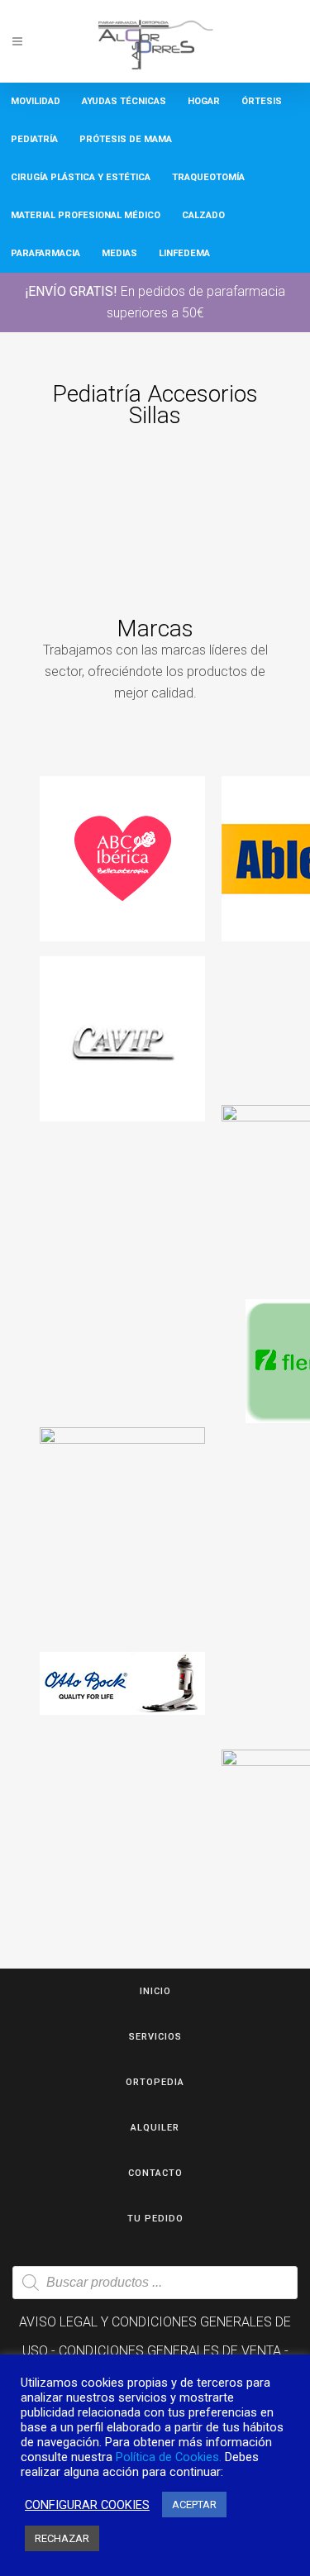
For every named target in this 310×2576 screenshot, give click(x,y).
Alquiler (155, 2128)
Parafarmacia (45, 253)
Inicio (155, 1991)
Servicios (155, 2037)
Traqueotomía (208, 177)
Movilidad (36, 101)
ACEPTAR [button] (194, 2505)
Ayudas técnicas (124, 101)
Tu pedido (155, 2219)
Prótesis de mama (126, 139)
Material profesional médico (86, 215)
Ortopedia (155, 2082)
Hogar (204, 101)
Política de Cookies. (169, 2457)
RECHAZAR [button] (62, 2538)
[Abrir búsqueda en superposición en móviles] (155, 2283)
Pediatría (34, 139)
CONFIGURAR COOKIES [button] (87, 2505)
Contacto (155, 2173)
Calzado (203, 215)
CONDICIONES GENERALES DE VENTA (170, 2351)
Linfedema (184, 253)
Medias (119, 253)
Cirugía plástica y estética (81, 177)
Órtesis (262, 101)
